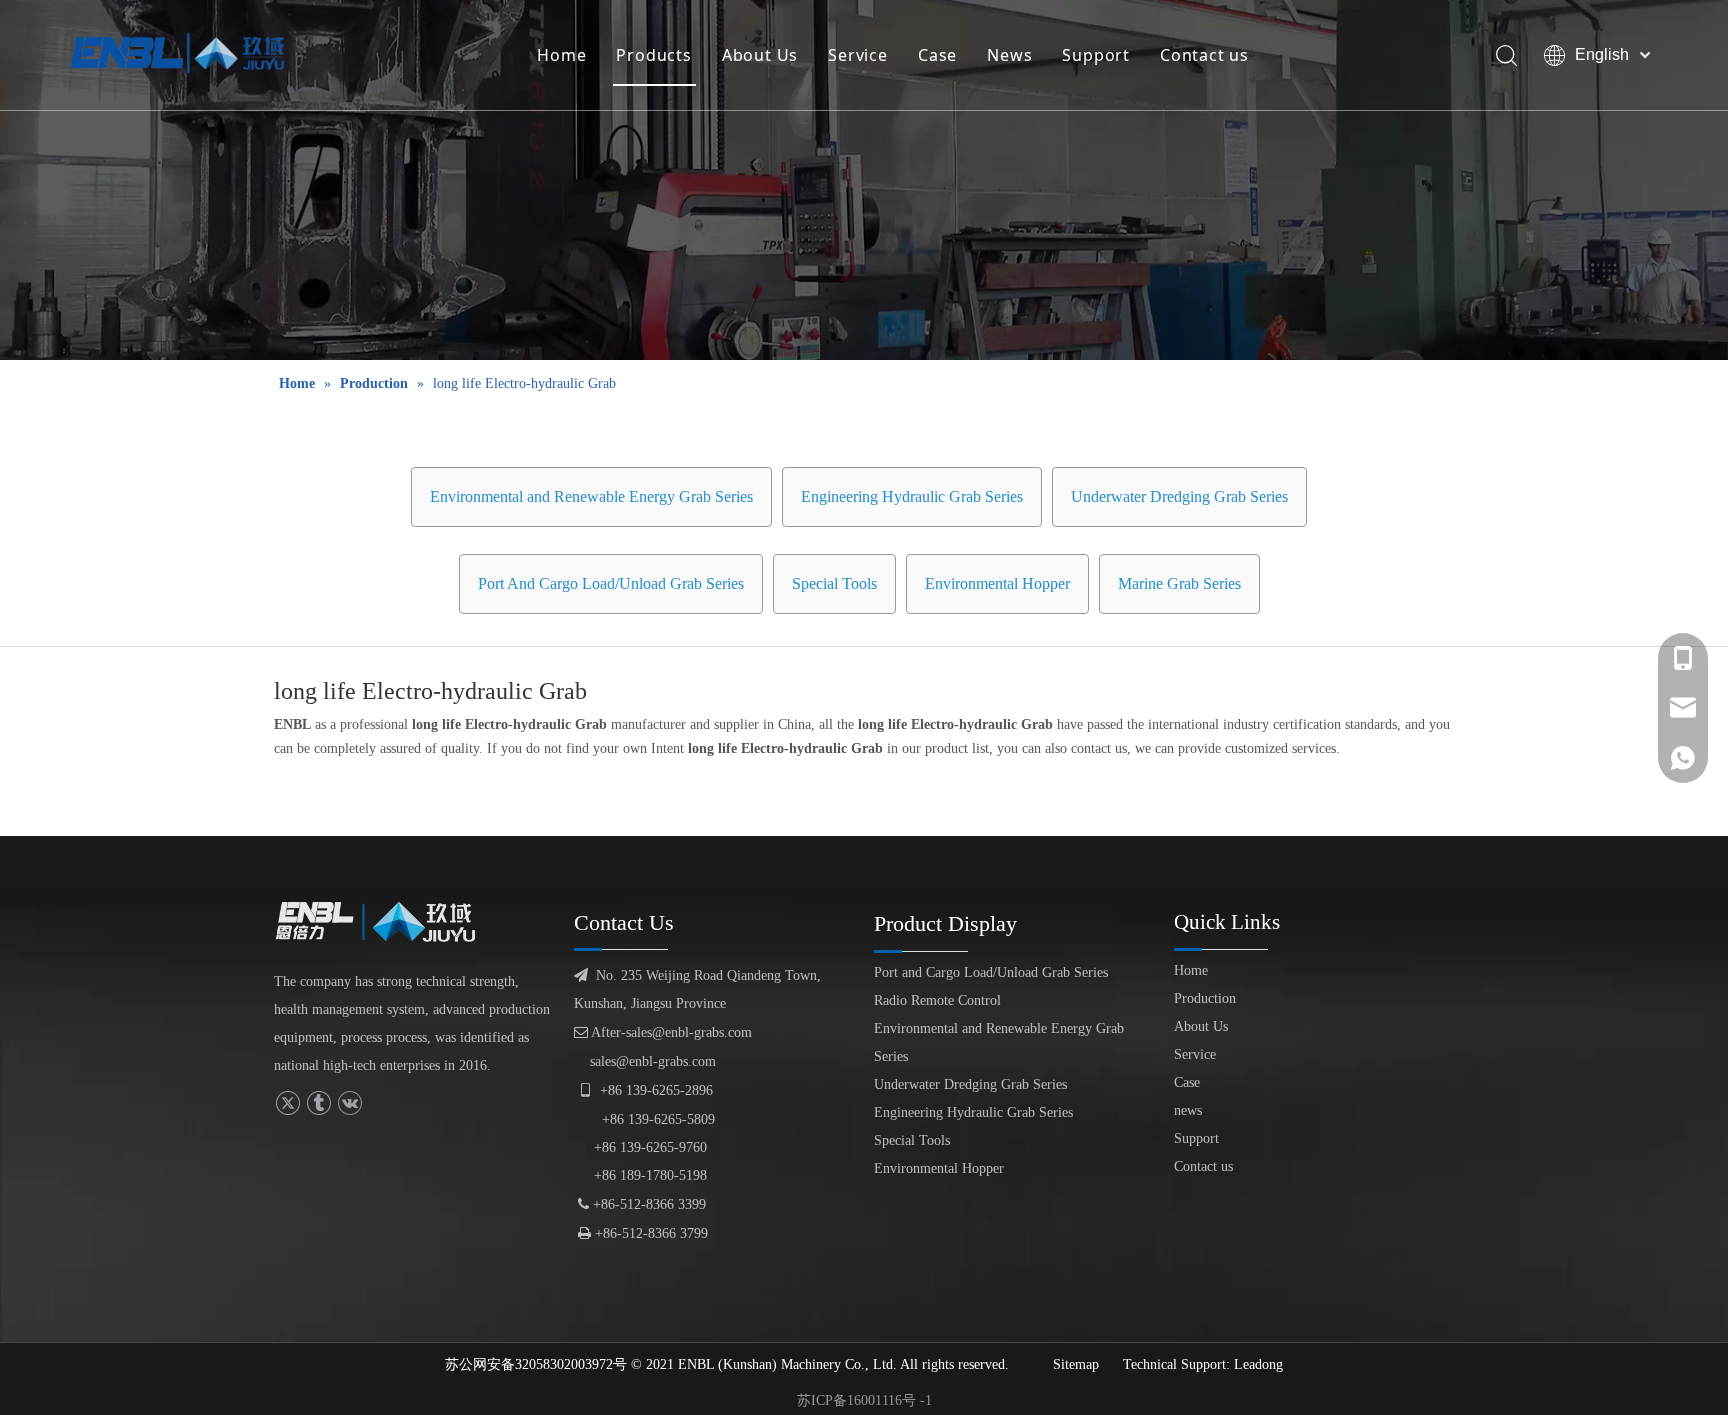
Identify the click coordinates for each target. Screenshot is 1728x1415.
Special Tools (834, 583)
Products (653, 55)
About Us (760, 55)
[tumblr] (318, 1103)
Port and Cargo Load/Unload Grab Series (991, 972)
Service (858, 55)
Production (1205, 998)
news (1188, 1110)
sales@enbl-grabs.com (653, 1061)
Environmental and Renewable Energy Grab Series (591, 496)
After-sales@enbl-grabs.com (663, 1032)
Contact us (1204, 55)
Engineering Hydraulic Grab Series (912, 496)
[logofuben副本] (384, 922)
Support (1096, 55)
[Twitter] (287, 1103)
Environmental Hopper (997, 583)
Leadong (1258, 1364)
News (1009, 55)
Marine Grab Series (1179, 583)
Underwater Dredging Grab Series (1179, 496)
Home (561, 55)
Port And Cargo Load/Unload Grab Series (611, 583)
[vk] (349, 1103)
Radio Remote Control (937, 1000)
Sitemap (1076, 1364)
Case (937, 55)
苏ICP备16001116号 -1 (864, 1400)
